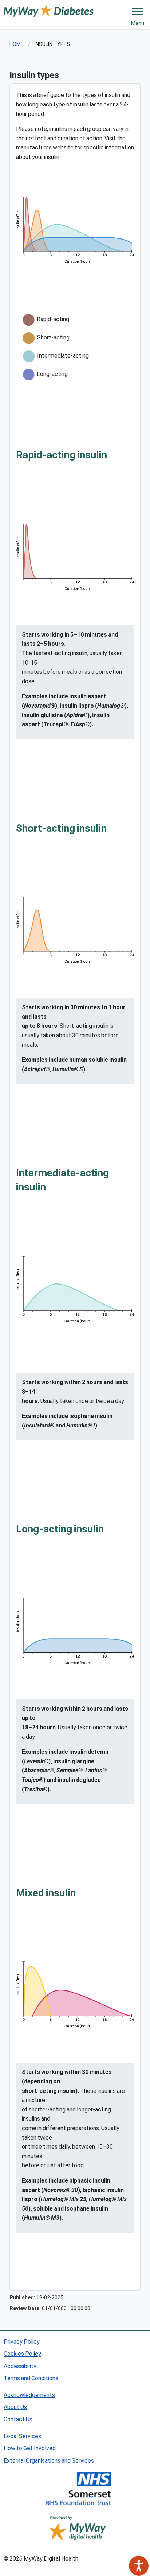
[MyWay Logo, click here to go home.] (49, 10)
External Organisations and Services (49, 2460)
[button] (138, 12)
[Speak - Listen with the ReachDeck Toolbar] (139, 2566)
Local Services (22, 2436)
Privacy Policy (22, 2341)
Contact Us (18, 2419)
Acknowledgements (29, 2395)
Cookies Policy (22, 2353)
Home (17, 44)
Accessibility (20, 2366)
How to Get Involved (30, 2448)
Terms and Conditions (31, 2378)
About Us (15, 2407)
